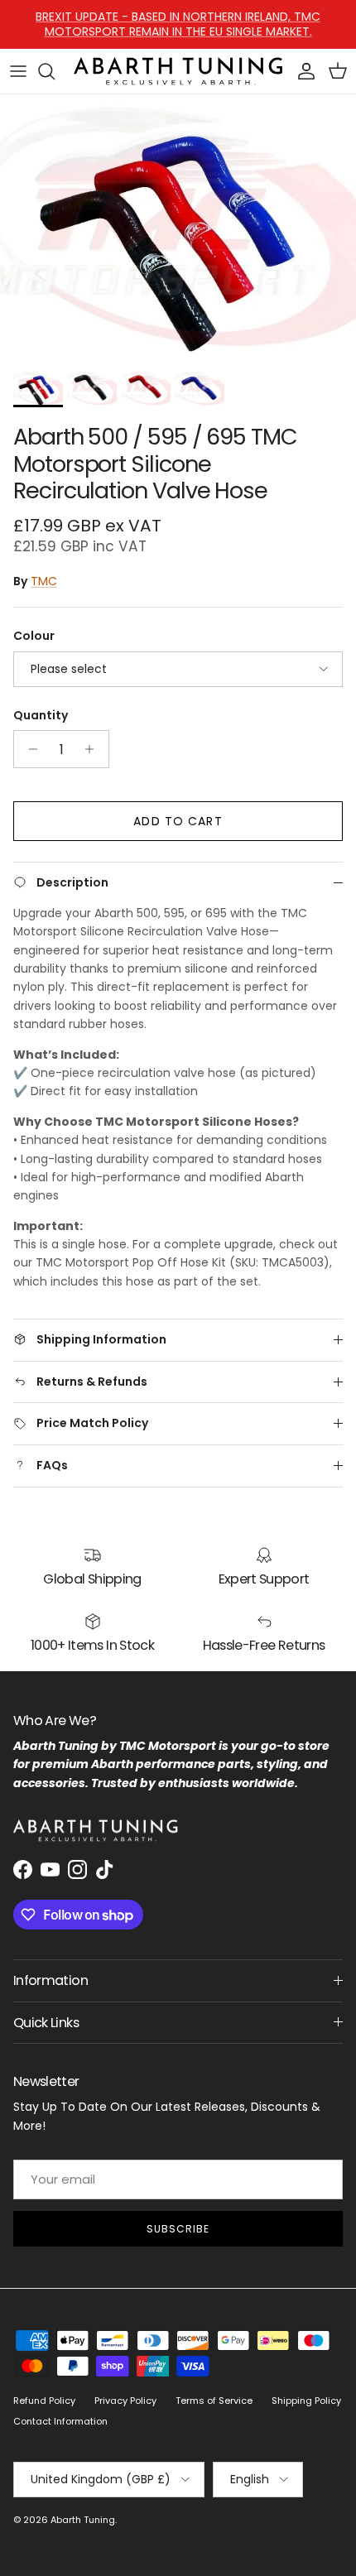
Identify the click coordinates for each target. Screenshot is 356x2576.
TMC (44, 581)
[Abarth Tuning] (178, 72)
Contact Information (60, 2421)
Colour (34, 636)
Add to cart (178, 821)
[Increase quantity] (94, 749)
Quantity (41, 716)
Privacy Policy (125, 2401)
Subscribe (178, 2229)
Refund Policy (44, 2401)
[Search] (55, 71)
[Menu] (18, 71)
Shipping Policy (306, 2401)
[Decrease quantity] (29, 749)
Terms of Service (214, 2401)
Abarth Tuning (83, 2520)
